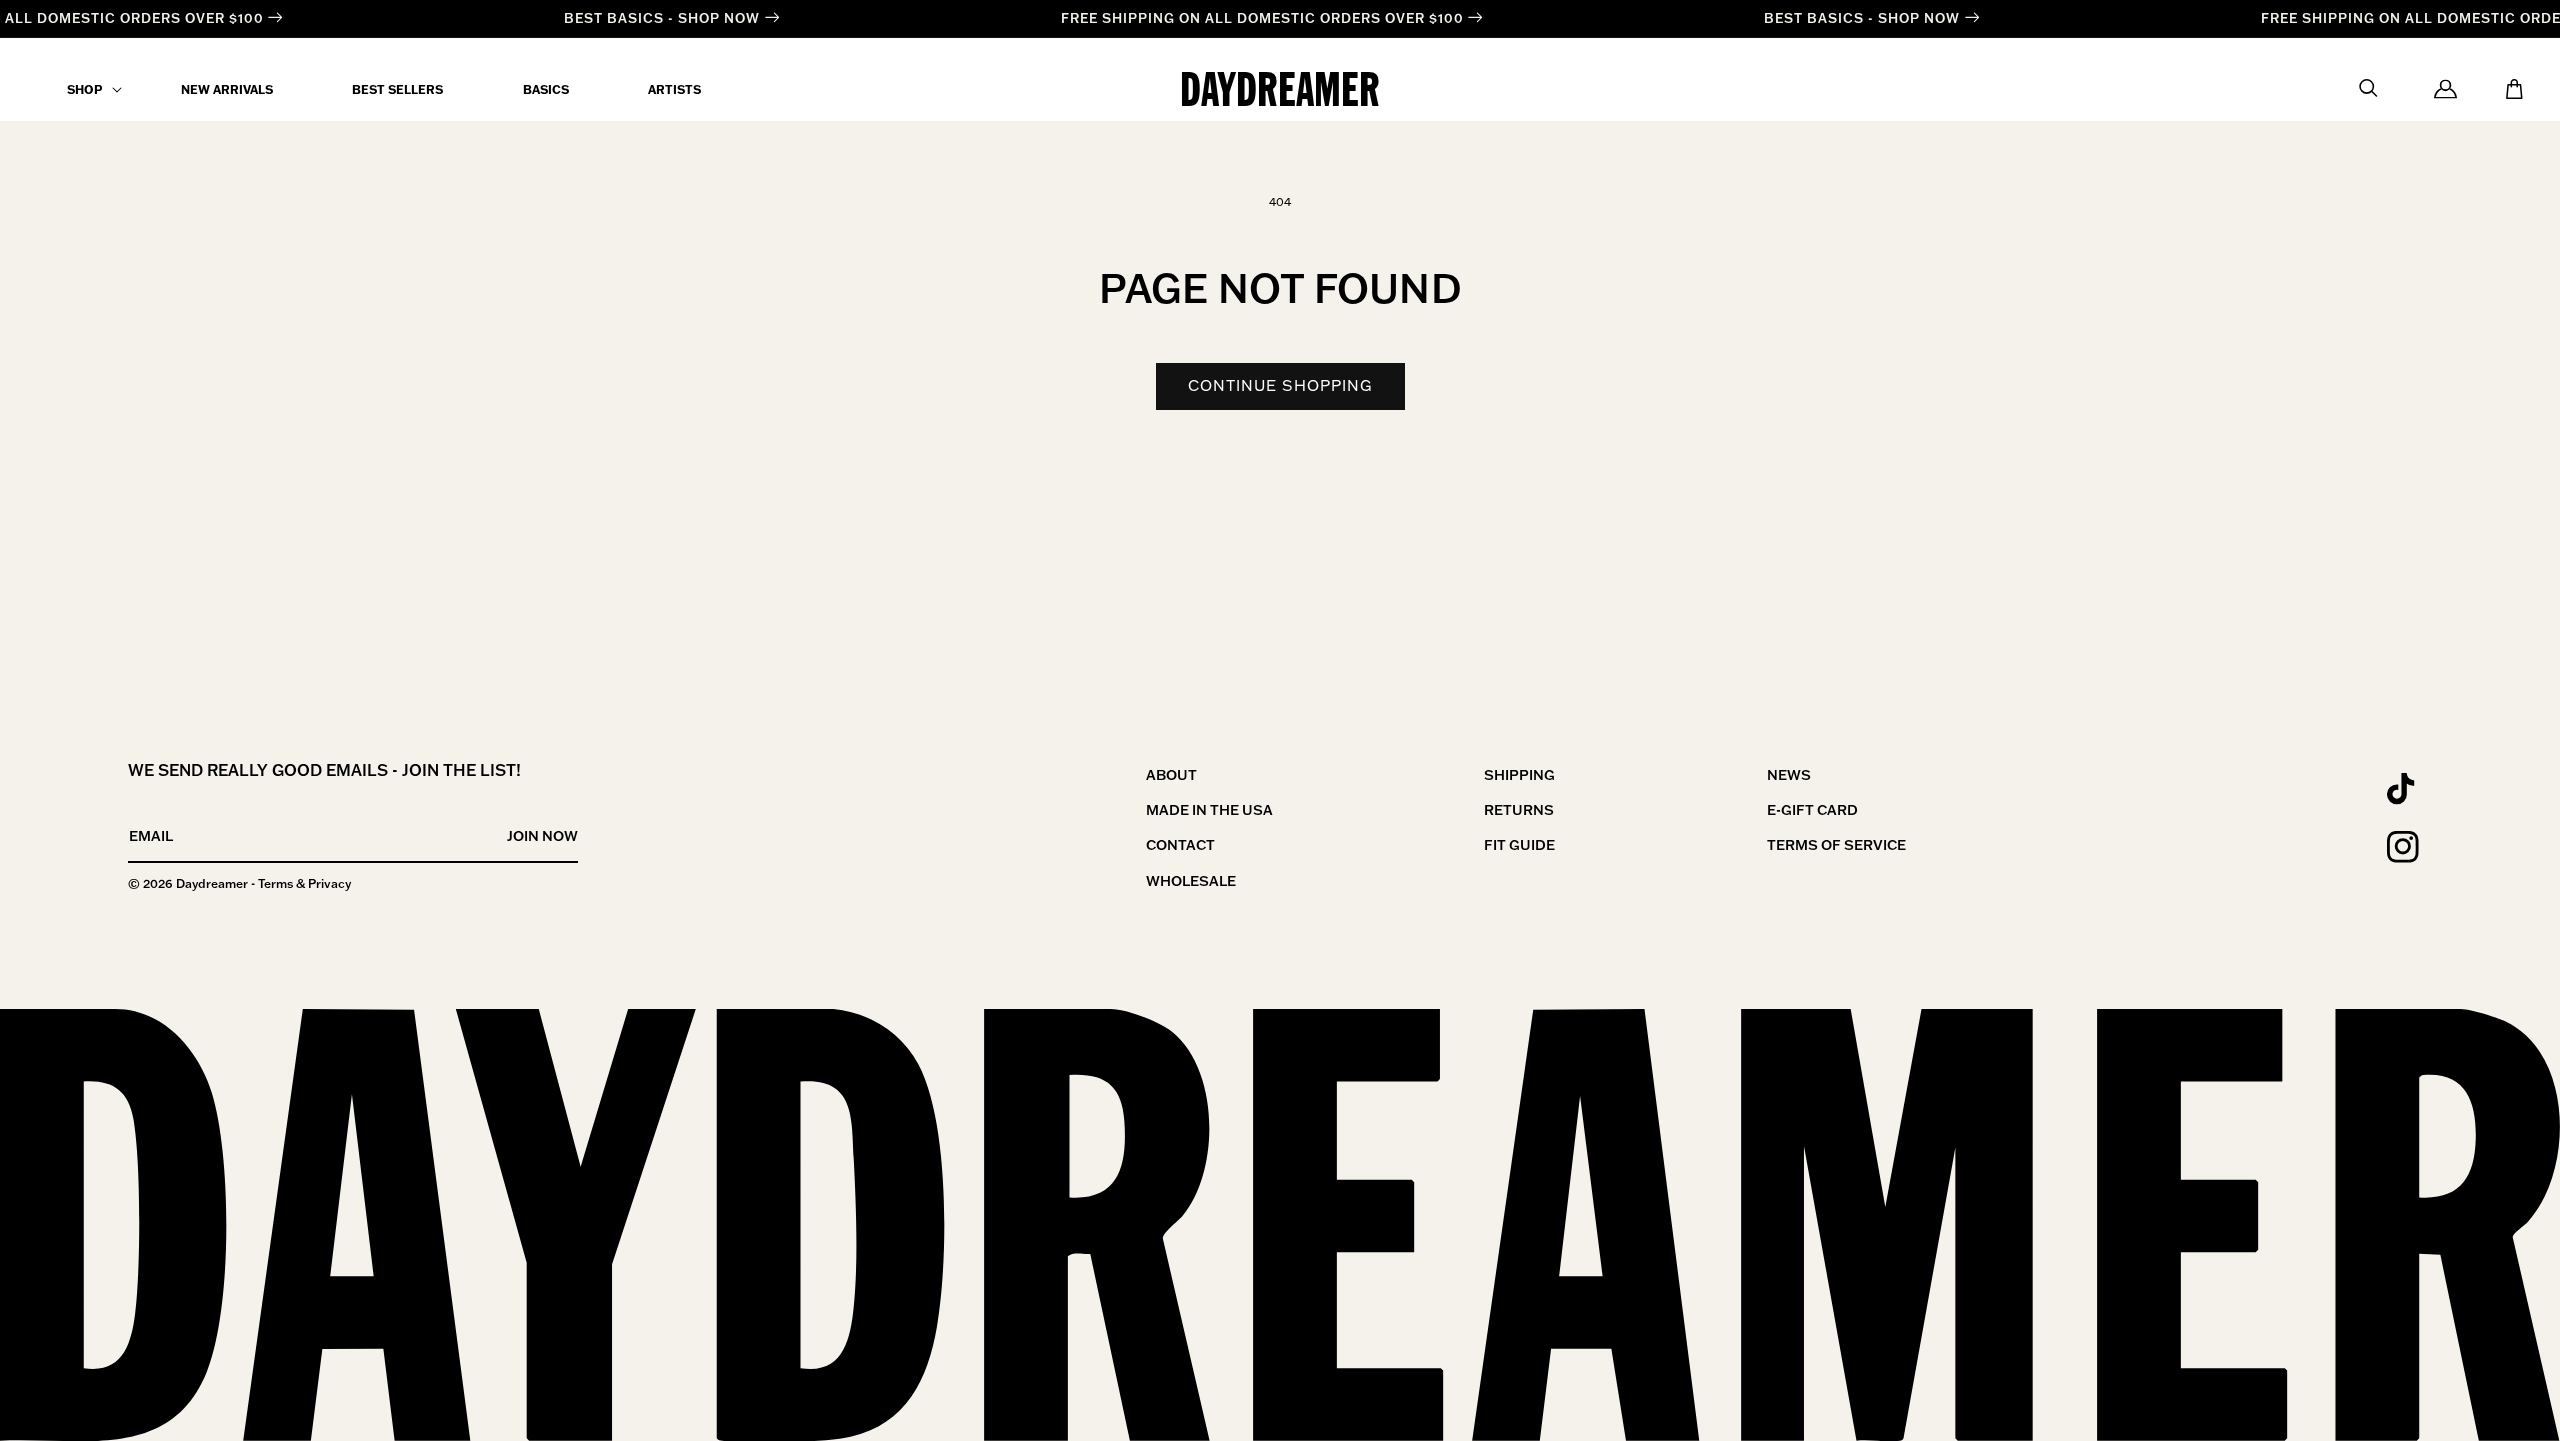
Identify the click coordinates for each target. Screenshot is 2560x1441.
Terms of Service (1836, 845)
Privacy (329, 883)
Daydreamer (212, 883)
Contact (1180, 845)
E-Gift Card (1812, 810)
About (1171, 775)
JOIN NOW (542, 836)
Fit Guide (1519, 845)
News (1789, 775)
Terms (275, 883)
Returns (1519, 810)
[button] (84, 90)
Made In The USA (1209, 810)
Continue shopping (1280, 385)
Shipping (1519, 775)
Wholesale (1191, 881)
